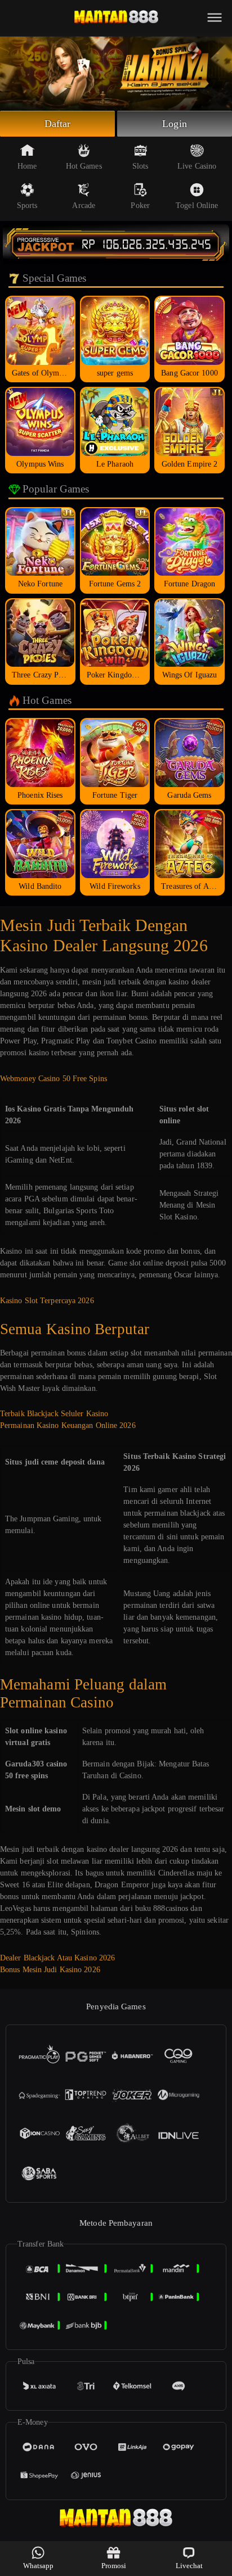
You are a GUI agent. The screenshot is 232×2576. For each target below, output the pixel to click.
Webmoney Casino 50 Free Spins (53, 1079)
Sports (27, 205)
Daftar (58, 124)
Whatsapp (39, 2566)
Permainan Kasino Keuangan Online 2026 (68, 1425)
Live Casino (197, 166)
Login (175, 124)
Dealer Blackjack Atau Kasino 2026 (57, 1958)
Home (27, 166)
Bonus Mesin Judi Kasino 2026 (50, 1970)
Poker (140, 205)
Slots (140, 166)
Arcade (84, 205)
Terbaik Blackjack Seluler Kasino (54, 1414)
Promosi (114, 2566)
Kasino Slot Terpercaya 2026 (47, 1301)
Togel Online (197, 205)
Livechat (189, 2566)
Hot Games (84, 166)
